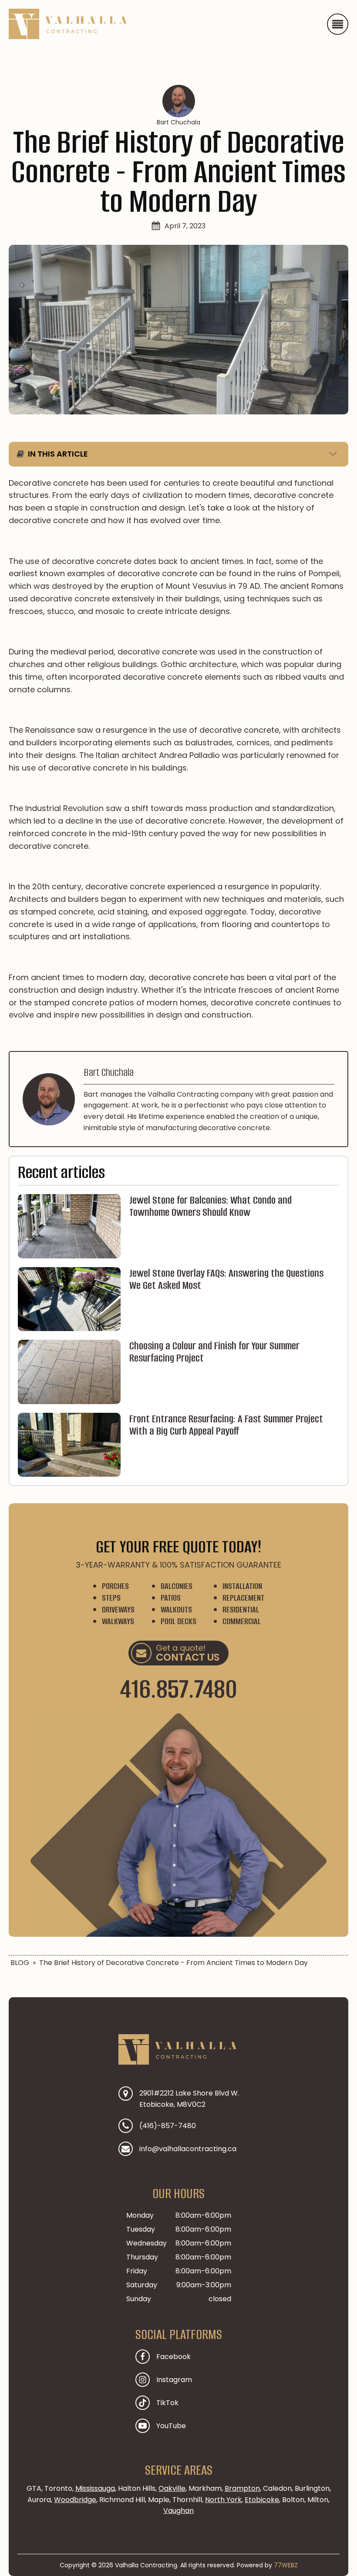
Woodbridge (75, 2500)
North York (223, 2500)
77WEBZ (286, 2565)
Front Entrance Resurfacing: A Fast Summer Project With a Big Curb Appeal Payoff (226, 1425)
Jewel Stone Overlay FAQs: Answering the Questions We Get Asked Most (226, 1279)
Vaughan (178, 2511)
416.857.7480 (179, 1689)
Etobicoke (262, 2500)
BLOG (20, 1963)
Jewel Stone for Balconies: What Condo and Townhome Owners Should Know (210, 1206)
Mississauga (95, 2488)
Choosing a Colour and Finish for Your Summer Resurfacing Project (214, 1352)
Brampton (242, 2488)
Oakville (172, 2488)
